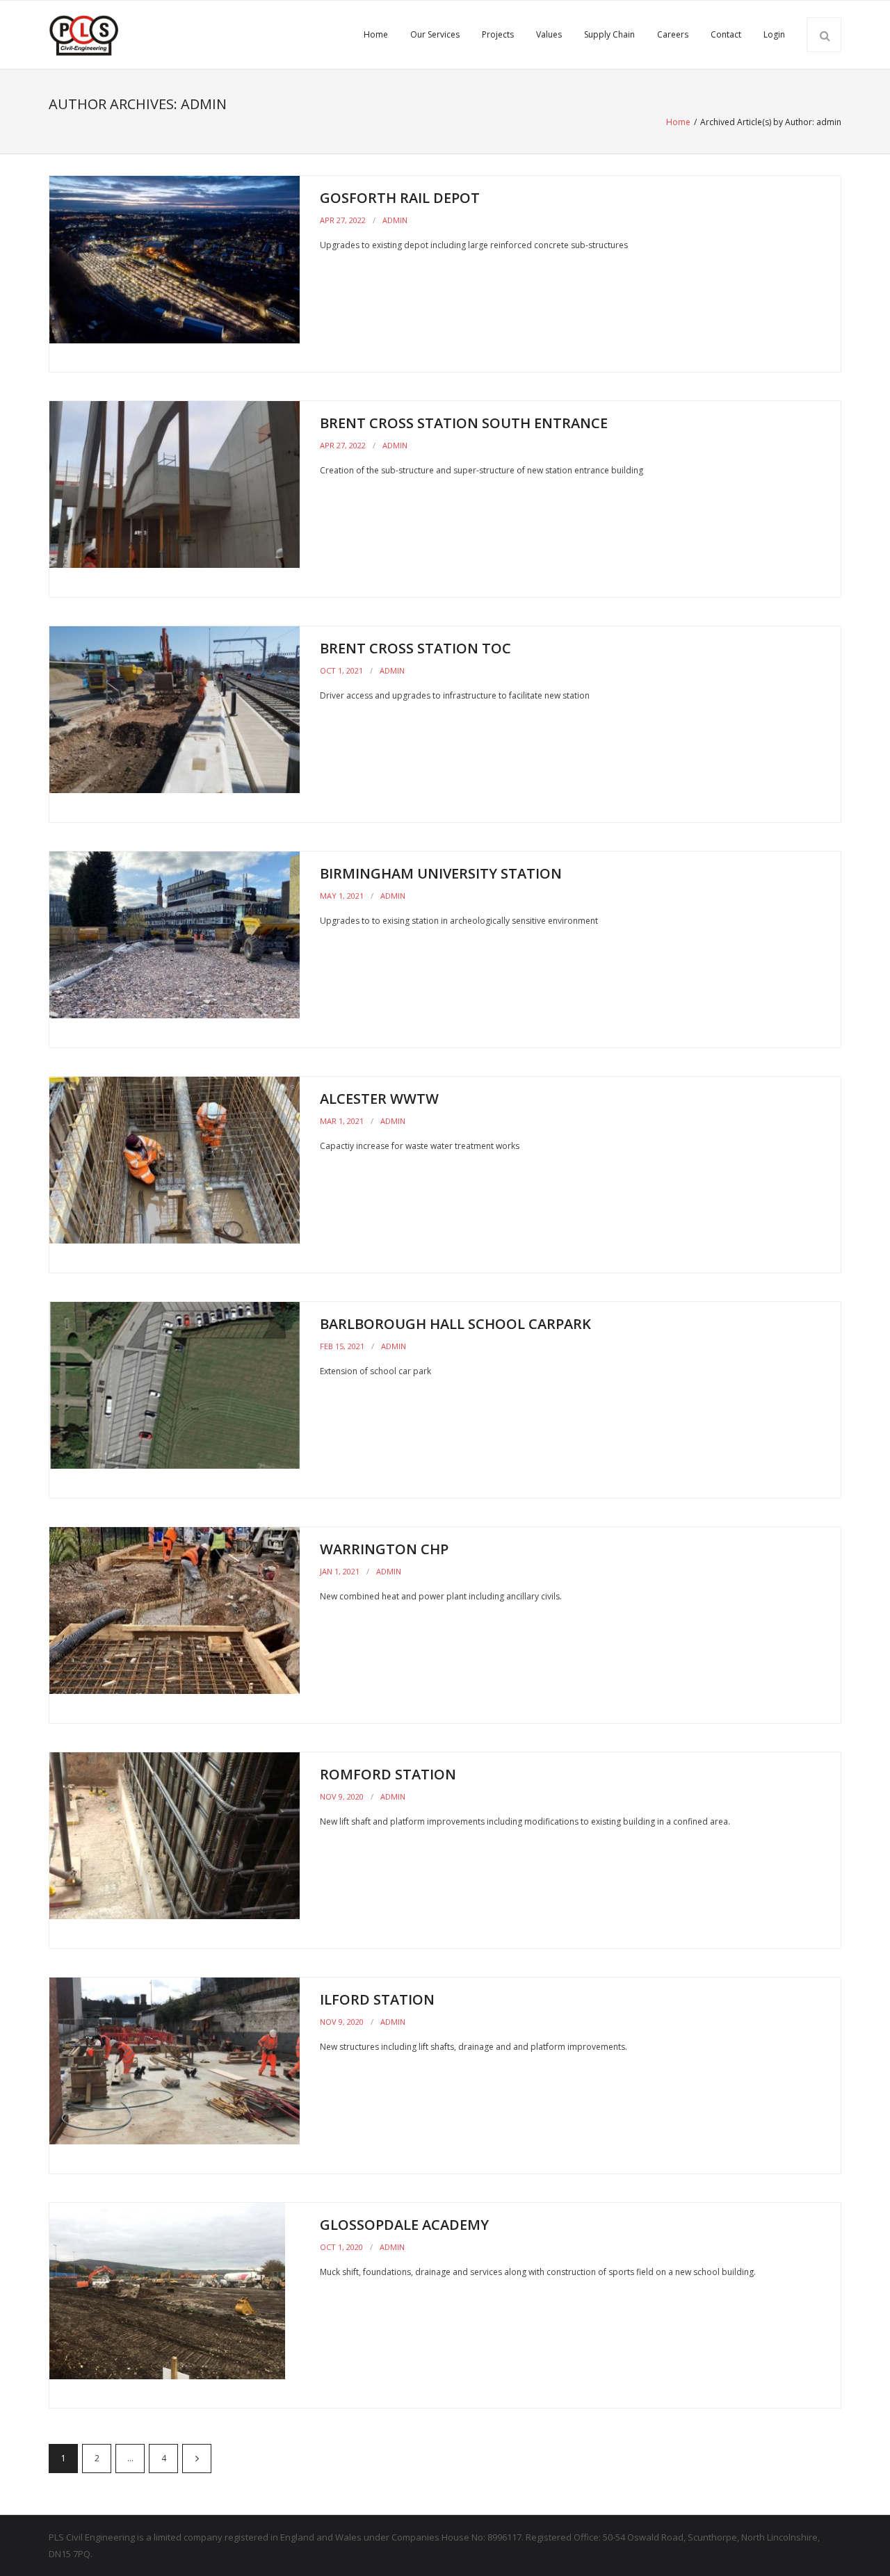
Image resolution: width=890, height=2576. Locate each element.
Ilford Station (377, 1999)
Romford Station (388, 1774)
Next (197, 2459)
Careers (673, 34)
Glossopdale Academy (404, 2225)
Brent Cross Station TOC (415, 648)
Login (774, 34)
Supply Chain (609, 34)
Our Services (435, 34)
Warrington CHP (384, 1549)
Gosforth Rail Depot (400, 198)
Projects (498, 34)
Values (549, 34)
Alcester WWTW (379, 1099)
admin (395, 220)
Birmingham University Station (441, 873)
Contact (726, 34)
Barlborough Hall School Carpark (455, 1324)
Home (376, 34)
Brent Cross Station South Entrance (464, 423)
